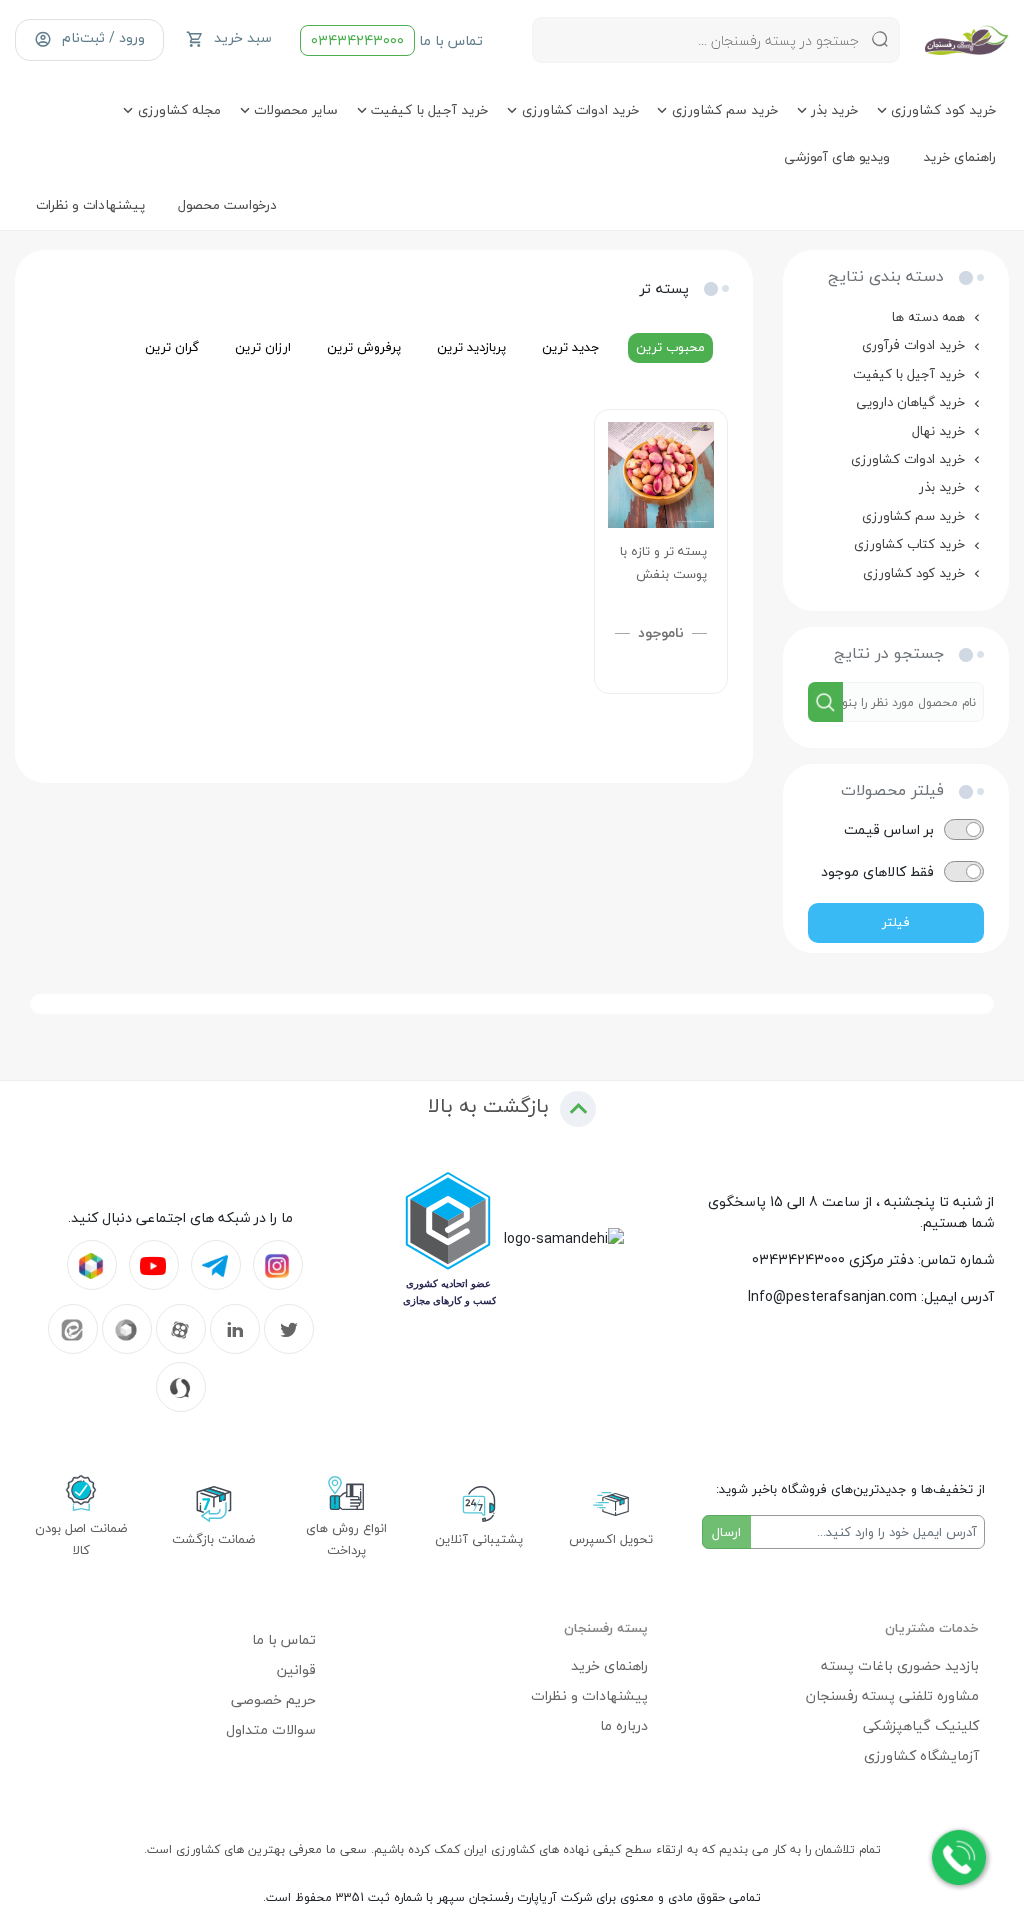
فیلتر (896, 922)
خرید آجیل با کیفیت (909, 373)
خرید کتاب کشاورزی (909, 543)
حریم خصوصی (273, 1699)
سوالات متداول (271, 1729)
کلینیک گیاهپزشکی (921, 1725)
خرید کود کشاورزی (914, 572)
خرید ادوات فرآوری (913, 344)
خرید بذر (942, 486)
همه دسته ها (928, 316)
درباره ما (624, 1725)
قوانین (296, 1669)
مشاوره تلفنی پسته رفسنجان (892, 1695)
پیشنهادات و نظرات (589, 1695)
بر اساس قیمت (889, 829)
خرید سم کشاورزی (913, 515)
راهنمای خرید (609, 1665)
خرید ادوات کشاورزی (908, 458)
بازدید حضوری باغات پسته (900, 1665)
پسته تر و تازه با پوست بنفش (663, 562)
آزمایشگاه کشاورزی (921, 1755)
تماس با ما (397, 40)
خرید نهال (938, 430)
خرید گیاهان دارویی (910, 401)
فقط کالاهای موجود (877, 871)
